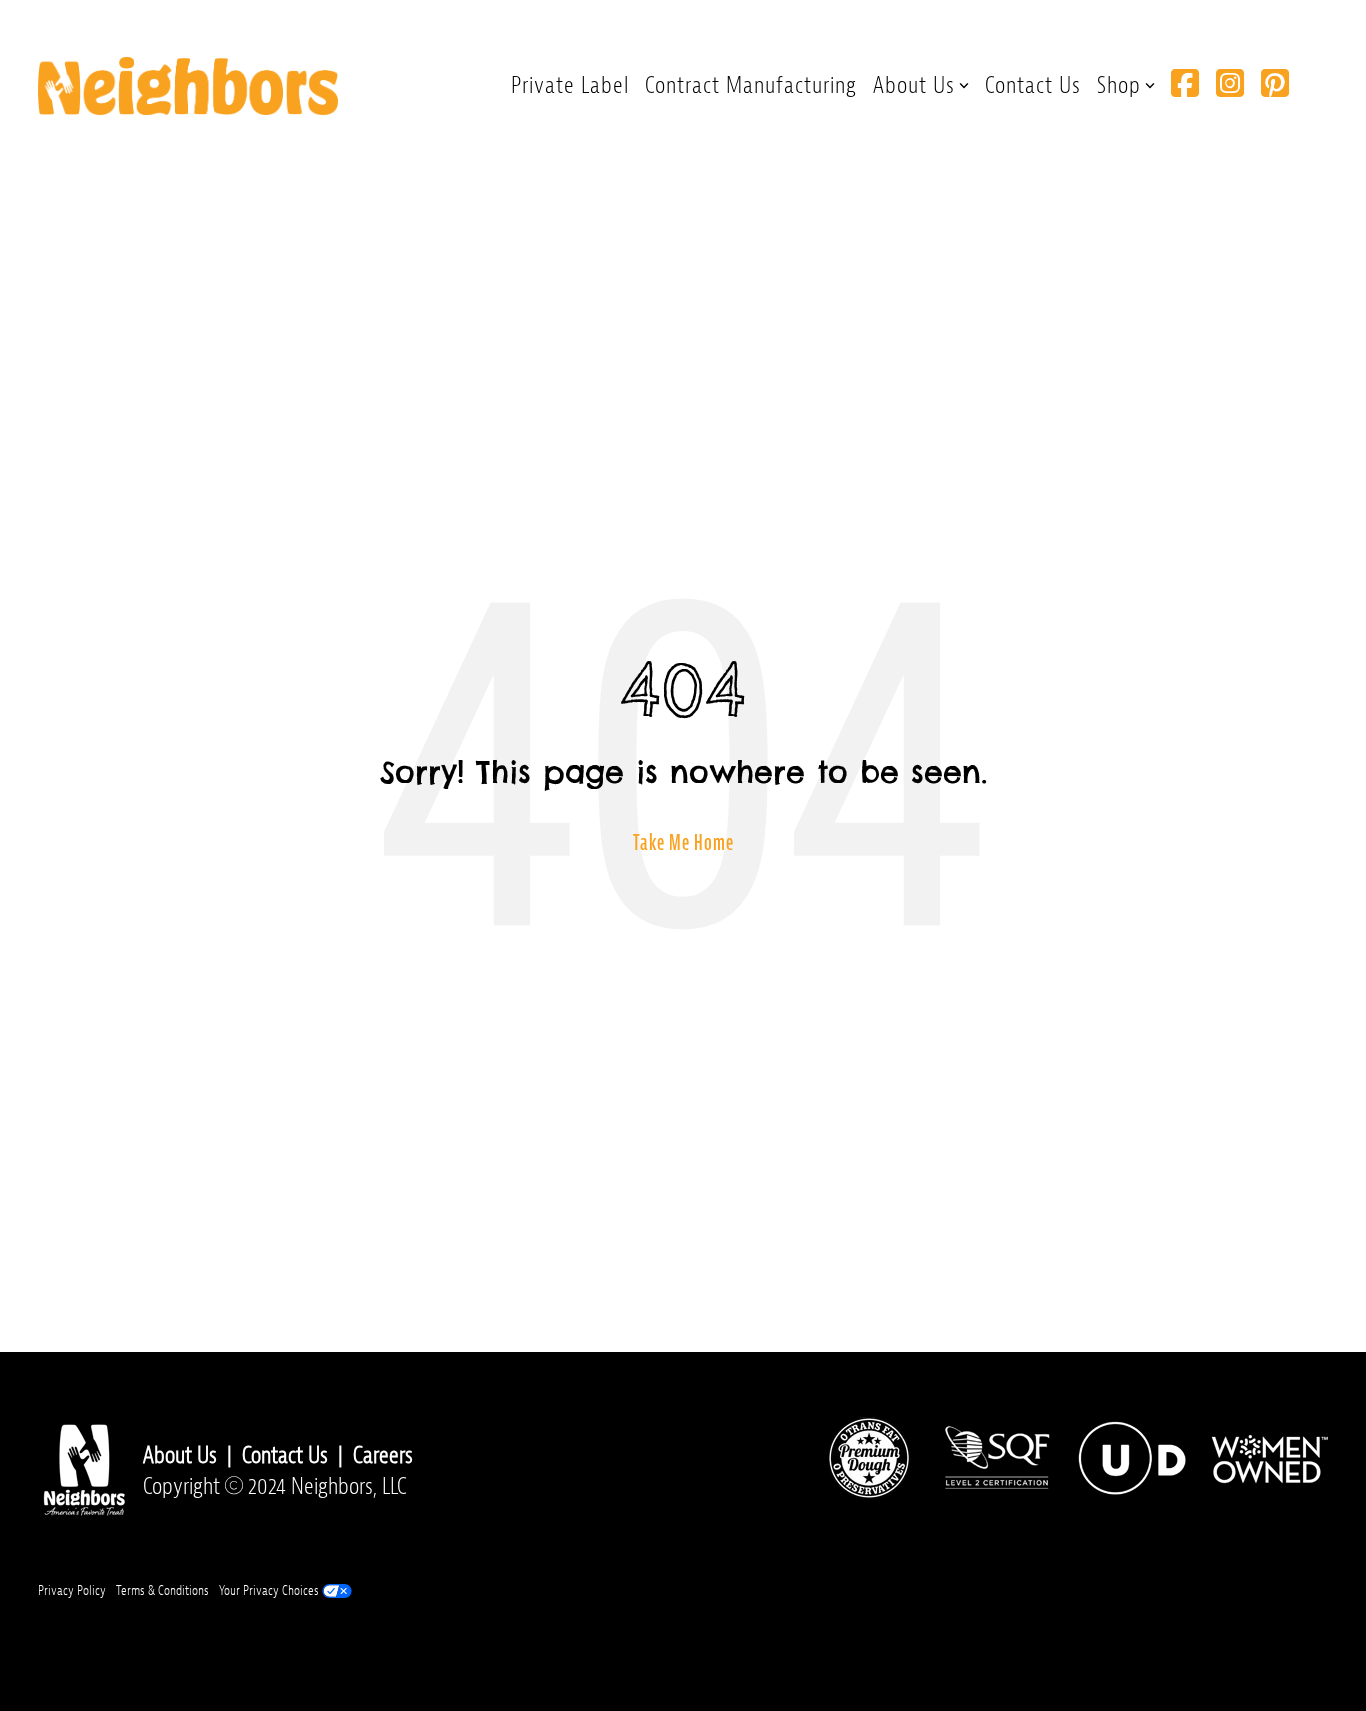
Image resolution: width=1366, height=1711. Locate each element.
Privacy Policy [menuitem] (72, 1590)
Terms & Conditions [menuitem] (162, 1590)
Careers (383, 1455)
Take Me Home (683, 842)
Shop (1119, 85)
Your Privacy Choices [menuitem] (270, 1590)
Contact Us (1033, 85)
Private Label (570, 85)
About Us (914, 85)
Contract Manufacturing (751, 85)
